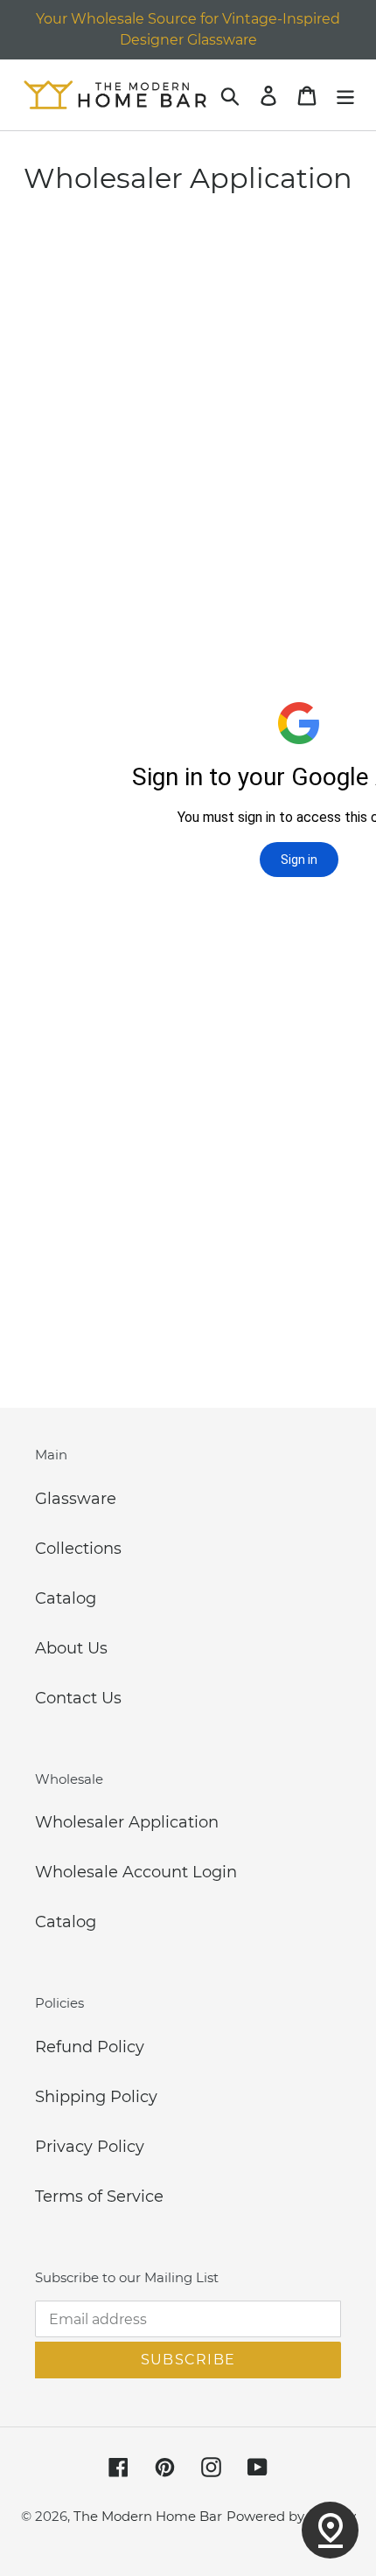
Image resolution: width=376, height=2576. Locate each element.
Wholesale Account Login (136, 1872)
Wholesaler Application (127, 1822)
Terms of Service (99, 2197)
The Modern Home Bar (148, 2516)
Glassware (76, 1499)
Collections (78, 1549)
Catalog (66, 1598)
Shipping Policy (96, 2097)
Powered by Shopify (291, 2516)
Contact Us (78, 1698)
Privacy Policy (90, 2147)
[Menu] (345, 95)
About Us (71, 1648)
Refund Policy (90, 2047)
